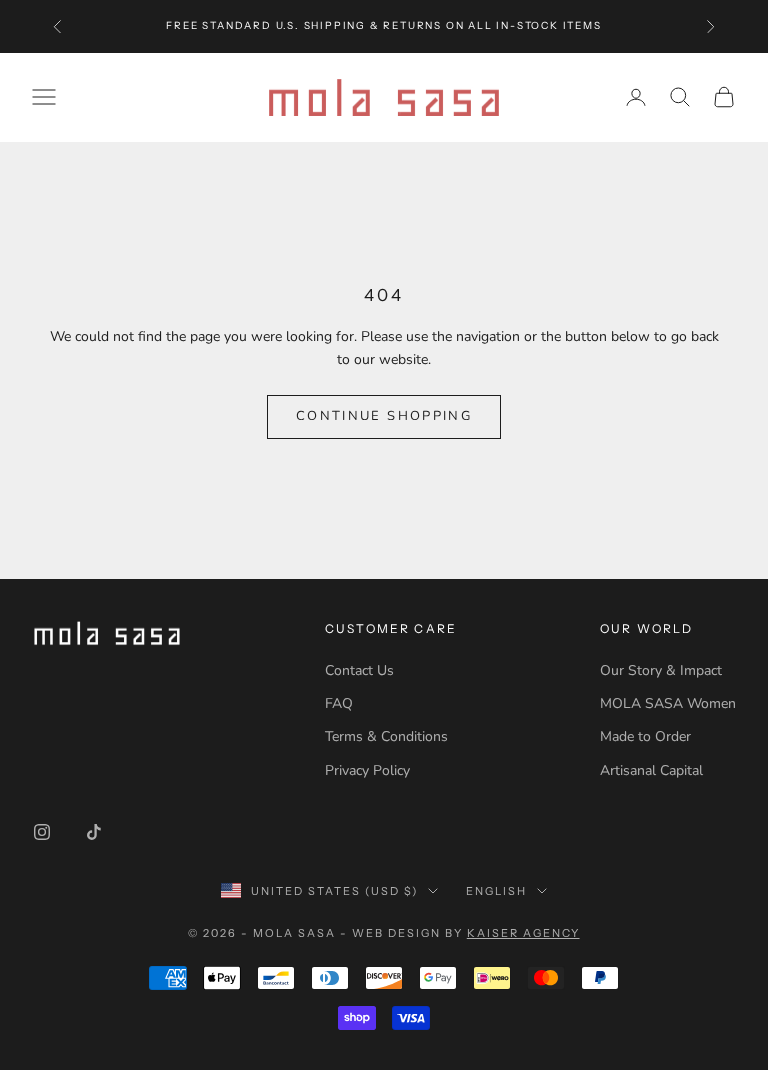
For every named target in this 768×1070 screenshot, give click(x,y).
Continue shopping (384, 416)
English (496, 891)
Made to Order (645, 736)
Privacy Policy (367, 770)
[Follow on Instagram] (42, 832)
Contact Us (359, 670)
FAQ (339, 703)
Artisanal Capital (651, 770)
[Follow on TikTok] (94, 832)
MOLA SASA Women (668, 703)
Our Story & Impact (661, 670)
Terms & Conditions (386, 736)
